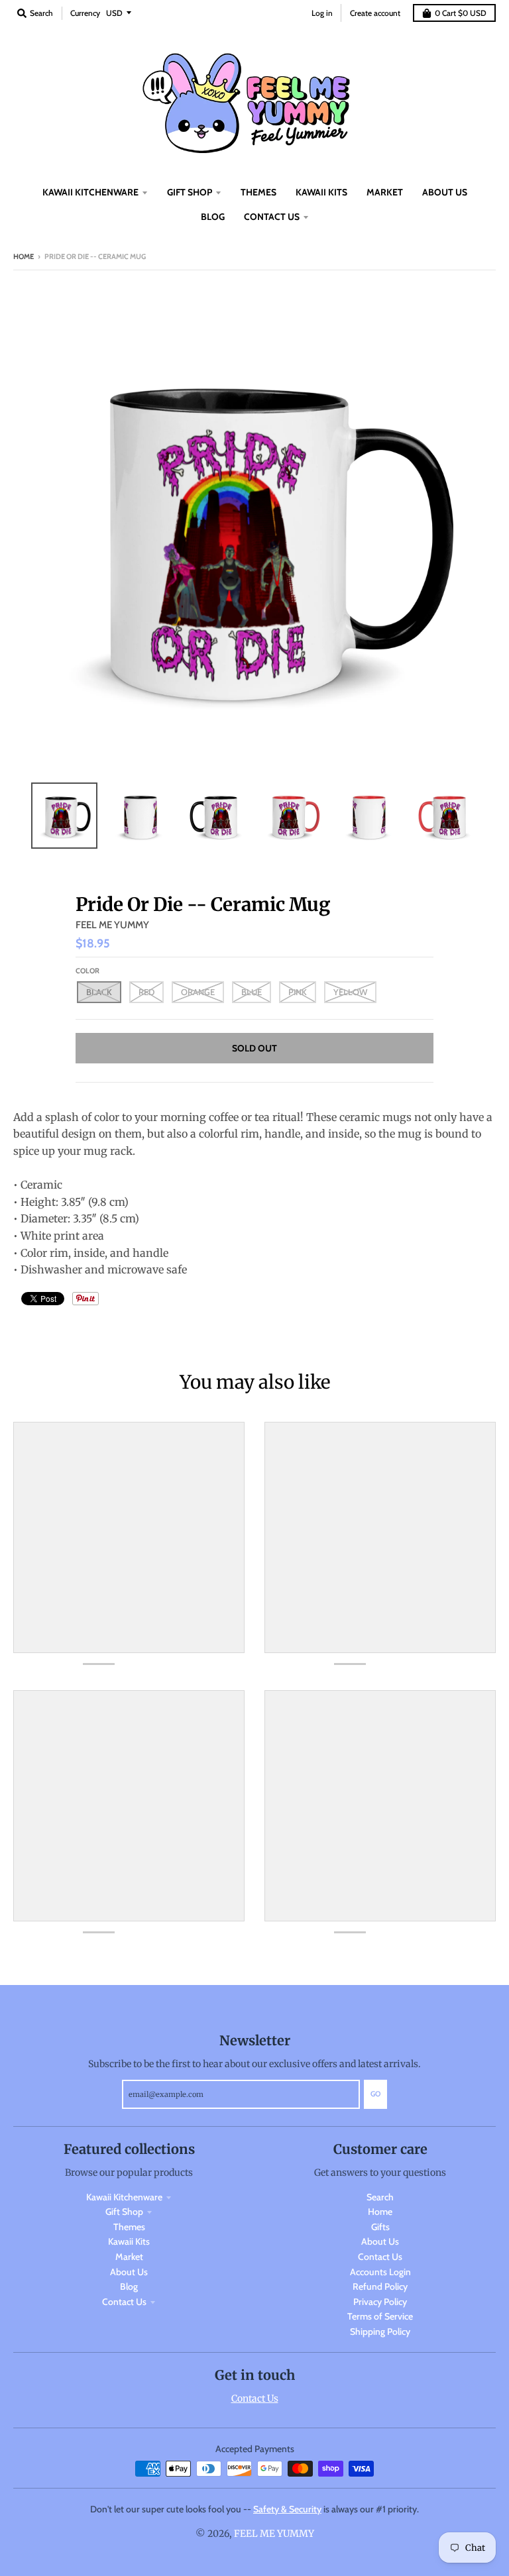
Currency (85, 13)
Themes (129, 2227)
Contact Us (124, 2302)
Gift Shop (124, 2212)
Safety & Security (287, 2509)
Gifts (380, 2227)
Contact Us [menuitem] (272, 217)
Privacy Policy (380, 2302)
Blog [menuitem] (213, 217)
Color (87, 971)
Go (375, 2094)
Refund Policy (380, 2286)
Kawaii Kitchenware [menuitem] (90, 192)
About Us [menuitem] (445, 192)
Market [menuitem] (385, 192)
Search (380, 2197)
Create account (375, 13)
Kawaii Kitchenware (124, 2197)
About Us (129, 2272)
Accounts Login (380, 2272)
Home (24, 256)
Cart (461, 13)
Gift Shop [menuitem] (190, 192)
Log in (322, 13)
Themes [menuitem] (258, 192)
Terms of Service (380, 2316)
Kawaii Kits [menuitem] (321, 192)
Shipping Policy (380, 2332)
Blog (129, 2286)
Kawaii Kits (129, 2241)
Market (129, 2257)
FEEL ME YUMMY (112, 925)
